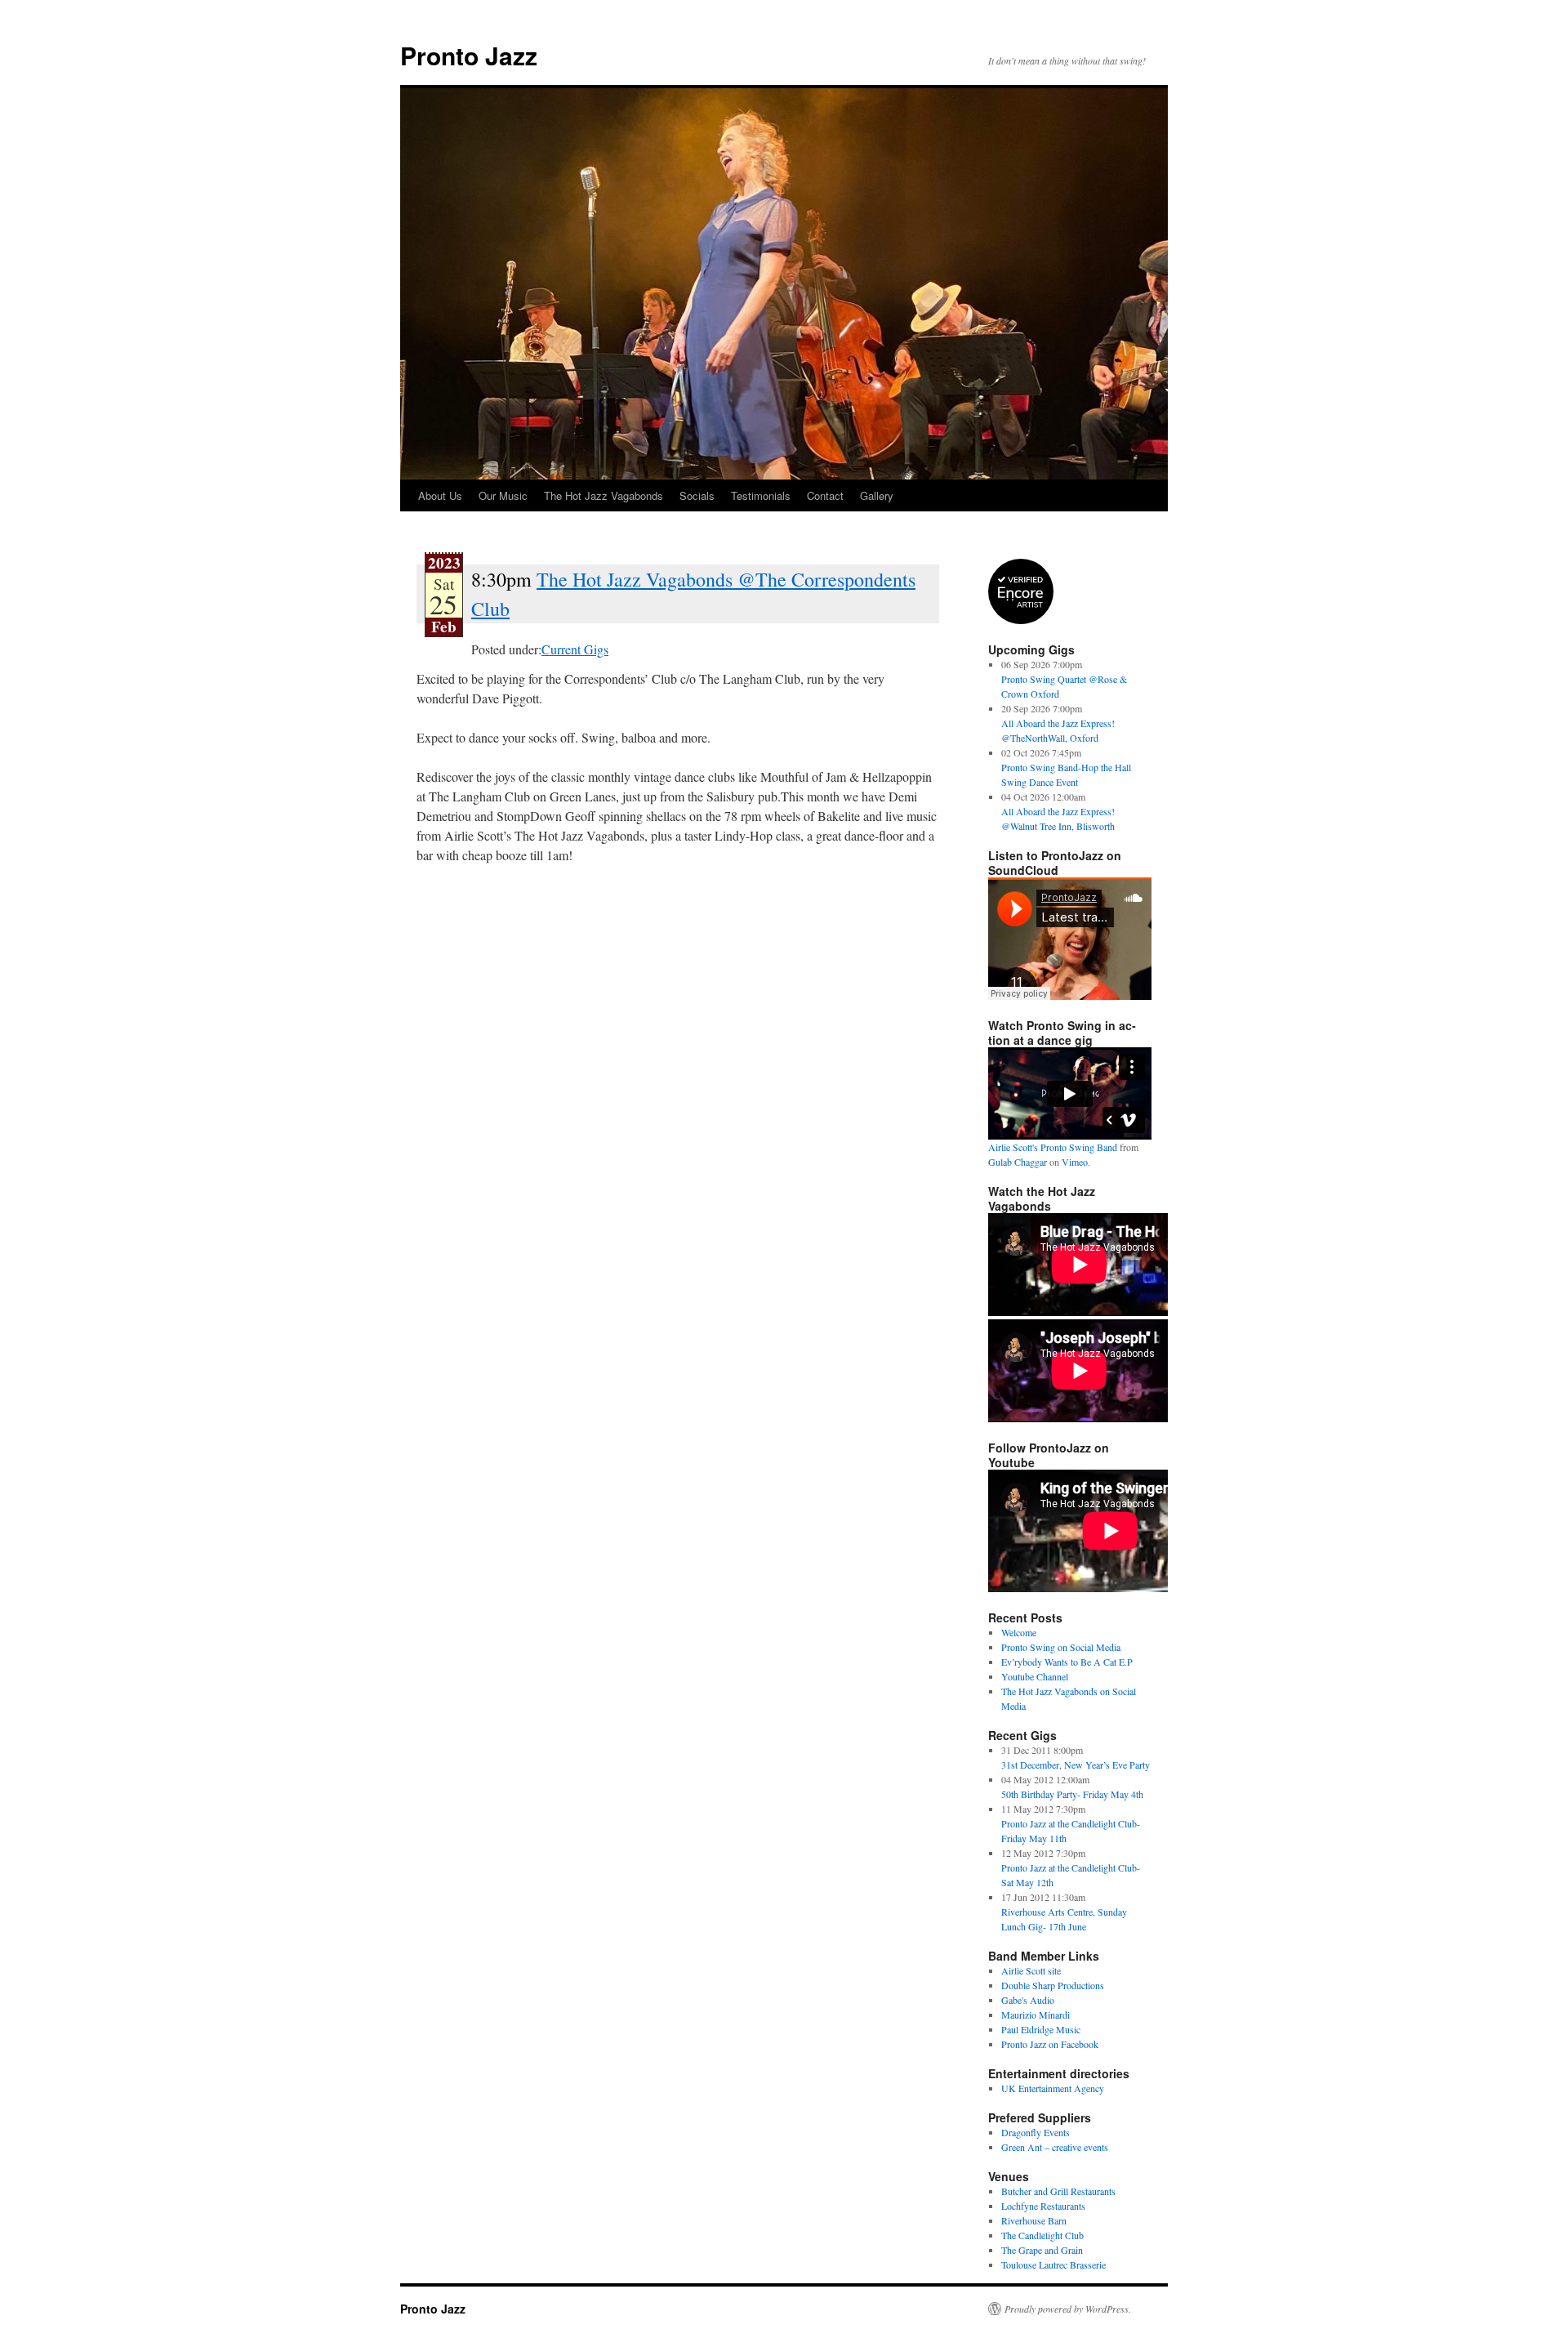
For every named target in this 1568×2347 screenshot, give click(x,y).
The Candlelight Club (1042, 2235)
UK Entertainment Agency (1053, 2088)
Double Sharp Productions (1053, 1985)
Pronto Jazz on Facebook (1050, 2044)
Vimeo (1075, 1162)
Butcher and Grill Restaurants (1058, 2191)
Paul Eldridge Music (1041, 2029)
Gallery (877, 495)
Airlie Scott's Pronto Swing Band (1053, 1147)
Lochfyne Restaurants (1043, 2206)
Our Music (503, 495)
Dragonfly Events (1036, 2132)
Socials (697, 495)
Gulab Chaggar (1018, 1162)
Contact (825, 495)
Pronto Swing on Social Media (1061, 1647)
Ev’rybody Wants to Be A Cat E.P (1067, 1662)
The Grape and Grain (1042, 2250)
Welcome (1019, 1632)
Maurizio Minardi (1036, 2015)
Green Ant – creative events (1055, 2147)
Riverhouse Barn (1034, 2220)
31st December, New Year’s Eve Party (1076, 1765)
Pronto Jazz (469, 55)
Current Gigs (575, 649)
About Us (440, 495)
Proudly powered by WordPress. (1068, 2309)
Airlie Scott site (1031, 1970)
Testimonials (761, 495)
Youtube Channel (1035, 1676)
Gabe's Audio (1028, 2000)
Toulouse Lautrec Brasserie (1053, 2264)
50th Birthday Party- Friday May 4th (1072, 1794)
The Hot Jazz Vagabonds (604, 495)
